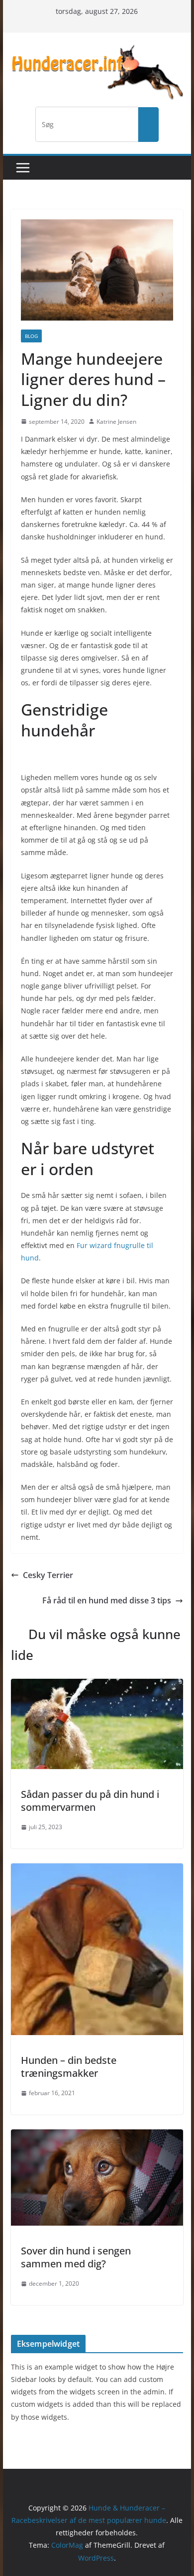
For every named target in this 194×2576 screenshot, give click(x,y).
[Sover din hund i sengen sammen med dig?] (97, 2136)
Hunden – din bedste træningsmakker (69, 2067)
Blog (31, 336)
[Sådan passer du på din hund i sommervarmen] (97, 1686)
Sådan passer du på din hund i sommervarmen (90, 1801)
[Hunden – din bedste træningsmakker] (97, 1870)
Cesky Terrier (48, 1575)
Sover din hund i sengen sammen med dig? (76, 2257)
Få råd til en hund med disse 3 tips (107, 1600)
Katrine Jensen (116, 422)
